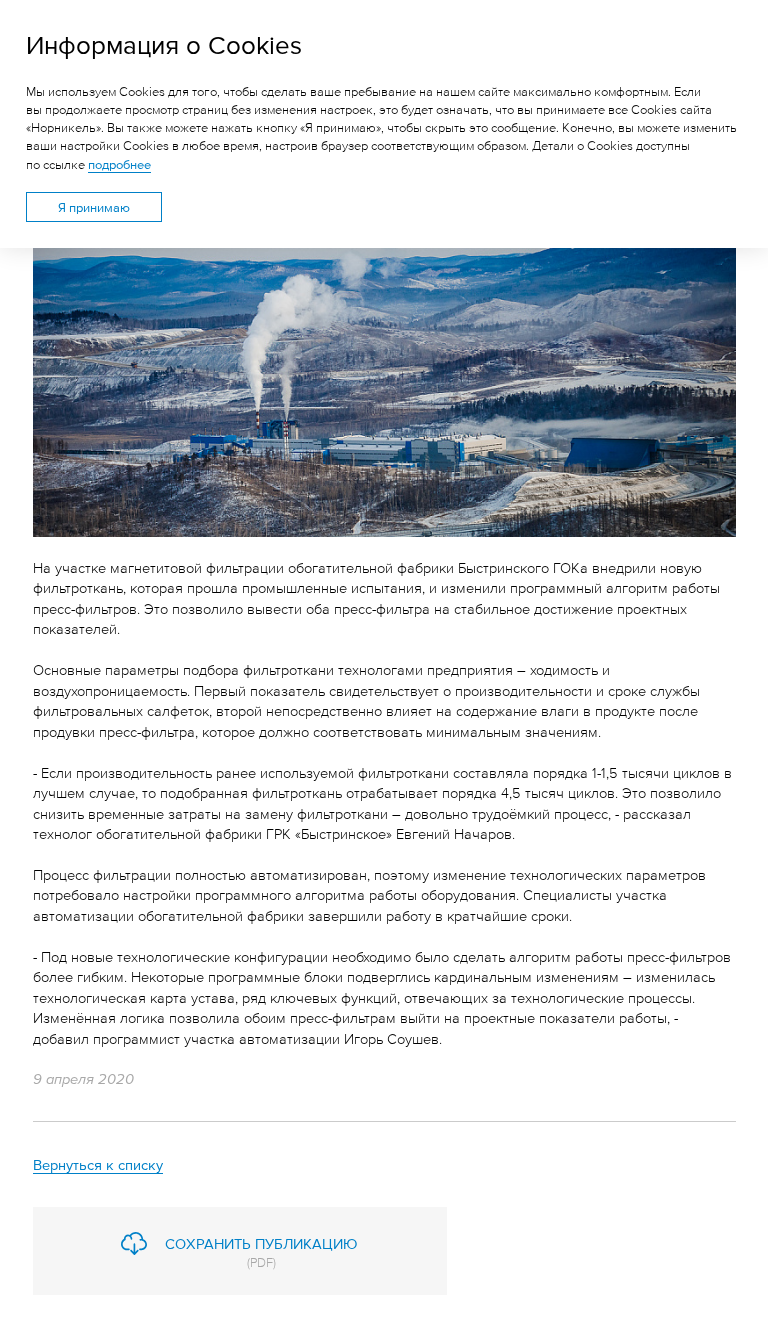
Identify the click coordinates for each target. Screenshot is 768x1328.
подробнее (119, 164)
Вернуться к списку (98, 1163)
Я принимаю (94, 207)
